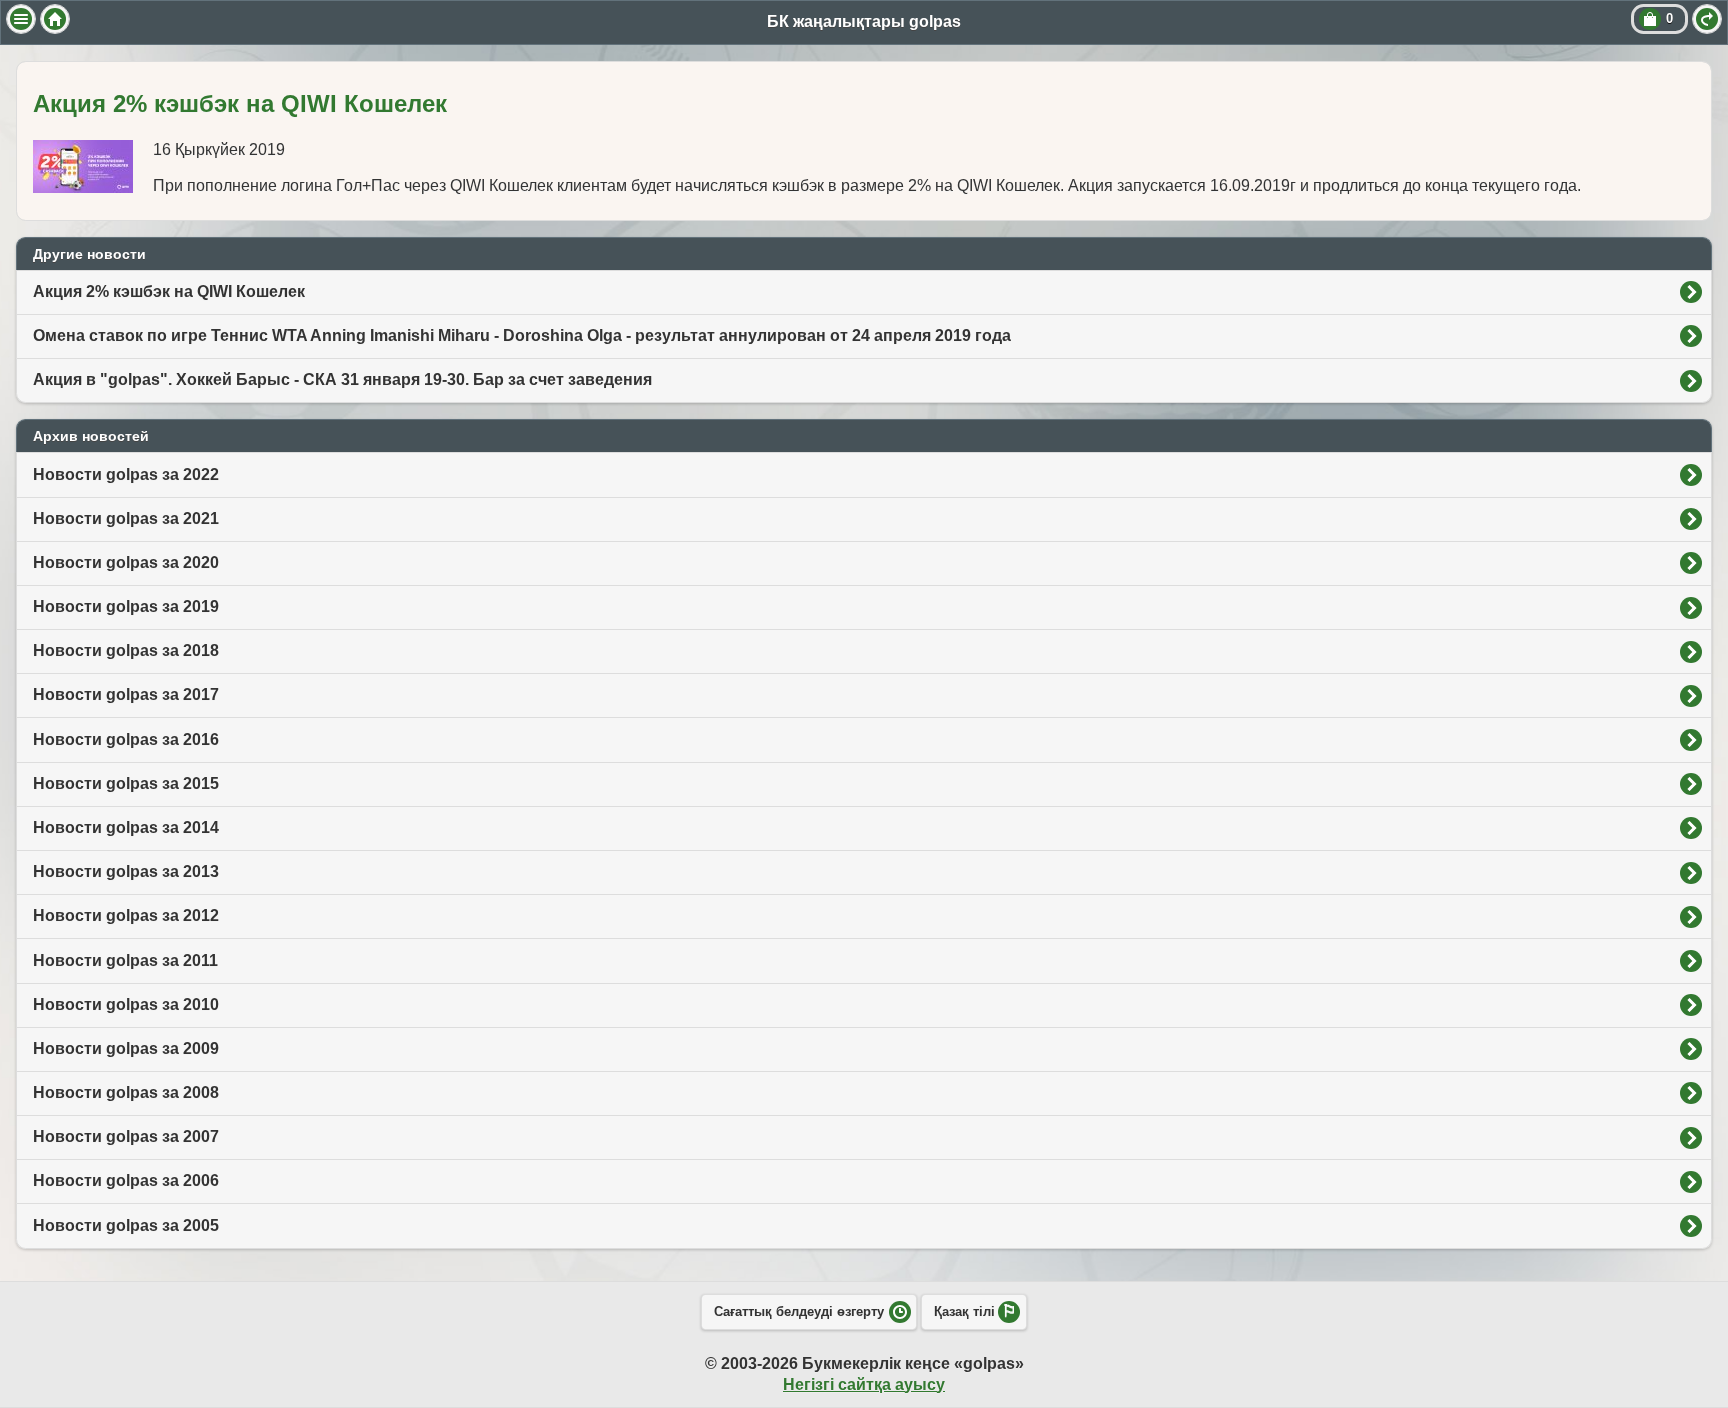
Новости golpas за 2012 (126, 915)
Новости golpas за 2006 (126, 1180)
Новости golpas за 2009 (126, 1048)
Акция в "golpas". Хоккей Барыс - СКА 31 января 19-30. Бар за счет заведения (342, 379)
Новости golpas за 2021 (126, 518)
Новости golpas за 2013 (126, 871)
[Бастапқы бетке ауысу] (55, 19)
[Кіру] (1707, 19)
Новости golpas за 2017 (126, 694)
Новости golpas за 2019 (126, 606)
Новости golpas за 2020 (126, 562)
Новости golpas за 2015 (126, 783)
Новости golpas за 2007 (126, 1136)
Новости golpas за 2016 (126, 739)
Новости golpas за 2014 (126, 827)
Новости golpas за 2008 (126, 1092)
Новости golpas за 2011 (125, 960)
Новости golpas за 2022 (126, 474)
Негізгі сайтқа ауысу (864, 1384)
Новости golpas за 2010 (126, 1004)
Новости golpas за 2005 (126, 1225)
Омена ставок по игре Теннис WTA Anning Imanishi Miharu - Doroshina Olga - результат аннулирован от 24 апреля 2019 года (522, 335)
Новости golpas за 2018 (126, 650)
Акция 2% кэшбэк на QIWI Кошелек (169, 291)
